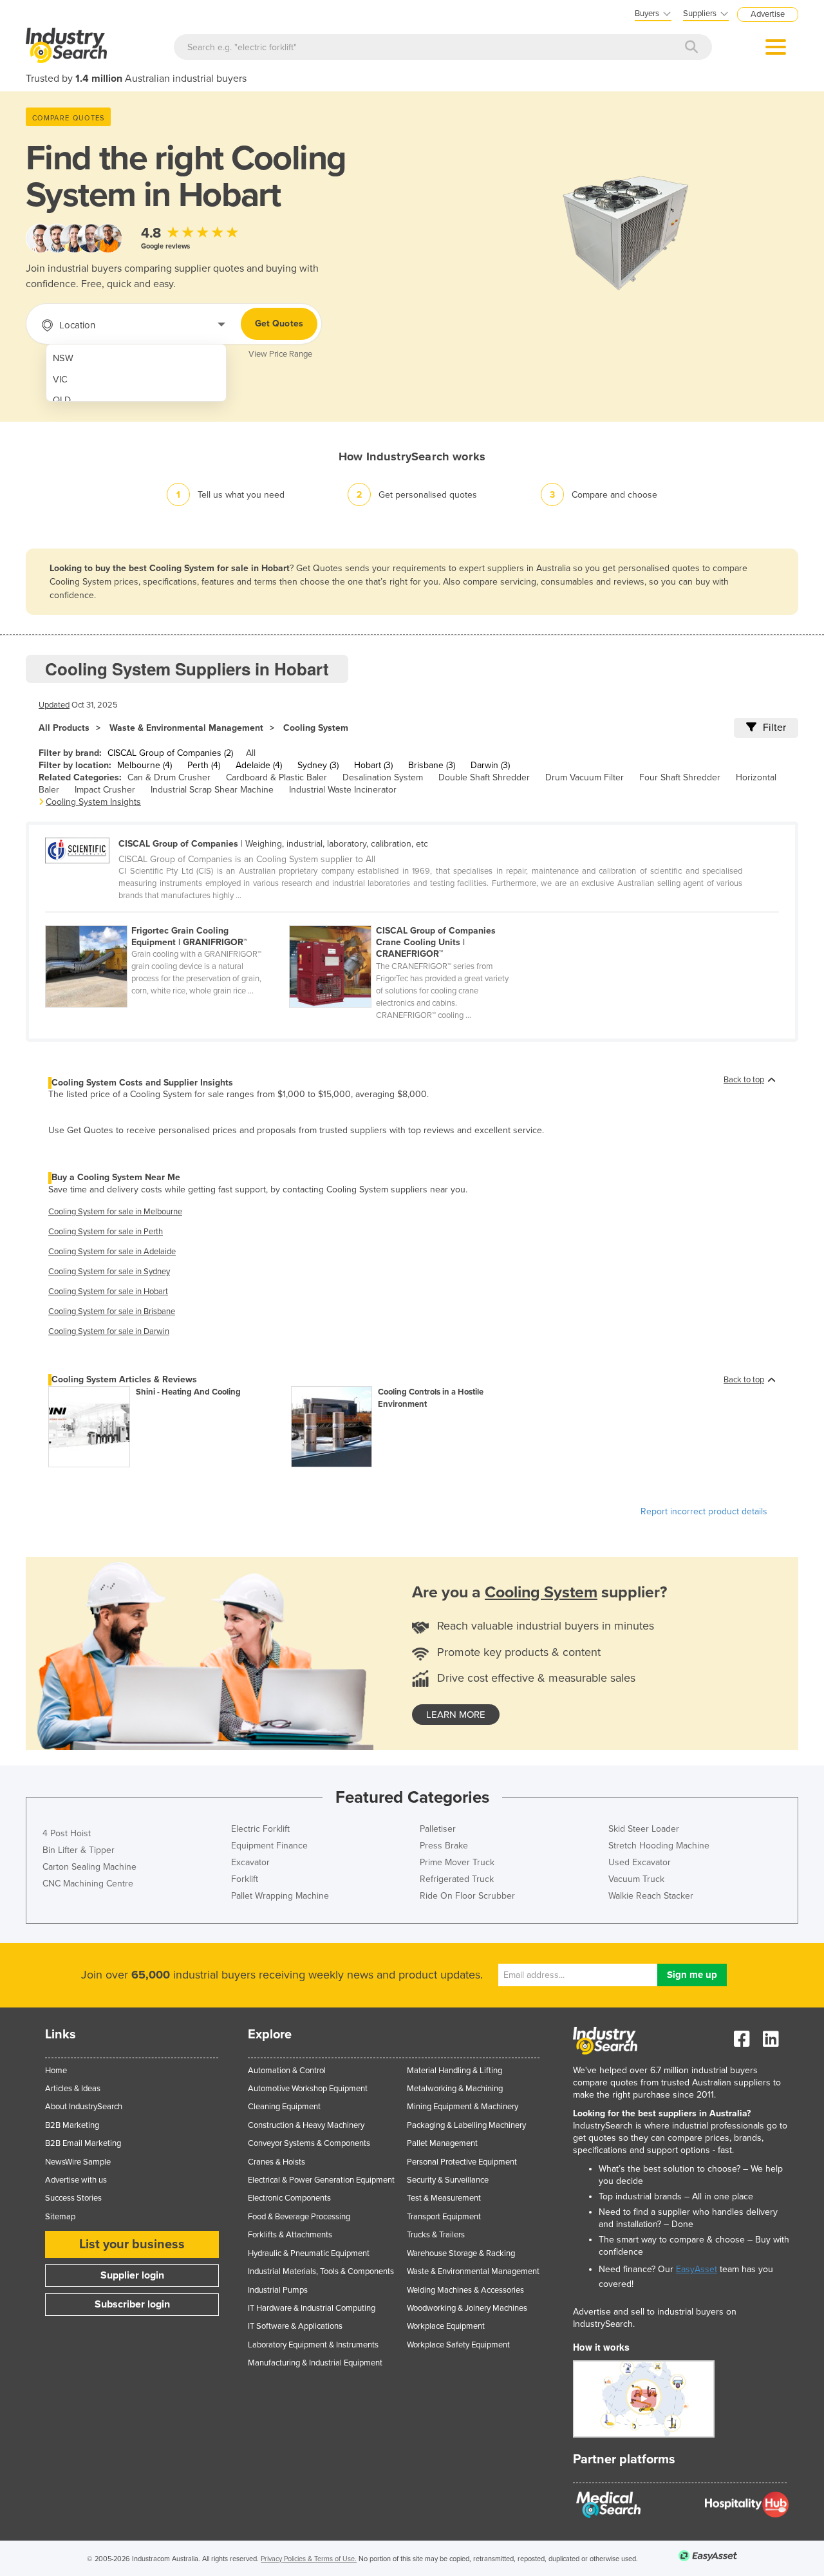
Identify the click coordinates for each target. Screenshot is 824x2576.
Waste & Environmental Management (186, 728)
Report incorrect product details (704, 1511)
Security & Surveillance (448, 2180)
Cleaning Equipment (284, 2107)
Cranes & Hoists (276, 2162)
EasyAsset (697, 2269)
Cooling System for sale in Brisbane (112, 1312)
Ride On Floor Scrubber (467, 1896)
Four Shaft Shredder (680, 777)
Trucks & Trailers (436, 2235)
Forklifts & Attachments (290, 2235)
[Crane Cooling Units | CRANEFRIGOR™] (410, 918)
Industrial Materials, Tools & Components (321, 2271)
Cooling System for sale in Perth (106, 1232)
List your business (132, 2244)
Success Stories (73, 2198)
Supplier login (132, 2275)
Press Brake (444, 1846)
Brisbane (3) (432, 765)
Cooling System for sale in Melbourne (115, 1212)
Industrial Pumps (278, 2290)
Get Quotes (279, 324)
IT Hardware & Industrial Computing (312, 2308)
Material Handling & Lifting (454, 2071)
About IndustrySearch (84, 2107)
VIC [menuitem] (60, 380)
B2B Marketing (72, 2125)
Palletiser (438, 1829)
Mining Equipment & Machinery (463, 2107)
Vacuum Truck (636, 1879)
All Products (64, 728)
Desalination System (383, 777)
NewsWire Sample (78, 2162)
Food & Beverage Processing (299, 2217)
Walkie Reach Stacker (651, 1896)
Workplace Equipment (446, 2326)
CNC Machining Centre (88, 1884)
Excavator (250, 1862)
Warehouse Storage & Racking (461, 2253)
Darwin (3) (490, 765)
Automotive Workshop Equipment (308, 2089)
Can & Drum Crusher (169, 777)
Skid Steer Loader (644, 1829)
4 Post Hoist (67, 1833)
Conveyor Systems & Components (309, 2143)
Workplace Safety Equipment (458, 2345)
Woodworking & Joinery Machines (467, 2308)
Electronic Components (289, 2198)
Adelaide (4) (259, 765)
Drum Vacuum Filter (585, 777)
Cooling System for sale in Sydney (109, 1272)
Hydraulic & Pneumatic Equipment (309, 2253)
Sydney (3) (318, 765)
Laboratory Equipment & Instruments (313, 2345)
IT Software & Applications (295, 2326)
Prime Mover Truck (457, 1862)
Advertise (768, 14)
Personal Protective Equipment (462, 2162)
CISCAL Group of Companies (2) (170, 753)
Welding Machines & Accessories (465, 2290)
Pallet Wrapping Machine (280, 1896)
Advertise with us (76, 2180)
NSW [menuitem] (63, 358)
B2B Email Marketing (83, 2143)
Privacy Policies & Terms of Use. (309, 2559)
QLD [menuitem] (62, 400)
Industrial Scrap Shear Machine (212, 790)
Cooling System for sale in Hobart (108, 1292)
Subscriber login (132, 2304)
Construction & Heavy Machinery (306, 2125)
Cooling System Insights (93, 802)
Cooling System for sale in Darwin (109, 1331)
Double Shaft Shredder (484, 777)
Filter (774, 728)
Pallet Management (442, 2143)
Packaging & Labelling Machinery (466, 2125)
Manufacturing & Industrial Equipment (315, 2363)
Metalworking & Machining (455, 2089)
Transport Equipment (444, 2217)
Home (56, 2071)
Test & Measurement (444, 2198)
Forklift (245, 1879)
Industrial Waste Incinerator (343, 790)
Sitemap (60, 2217)
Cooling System (316, 728)
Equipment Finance (269, 1846)
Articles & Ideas (73, 2089)
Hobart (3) (373, 765)
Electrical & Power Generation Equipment (321, 2180)
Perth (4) (204, 765)
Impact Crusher (105, 790)
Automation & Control (287, 2071)
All (251, 753)
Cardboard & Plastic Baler (276, 777)
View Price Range (280, 354)
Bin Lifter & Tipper (79, 1850)
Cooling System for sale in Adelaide (112, 1252)
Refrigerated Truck (457, 1879)
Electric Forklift (260, 1829)
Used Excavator (640, 1862)
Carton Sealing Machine (89, 1867)
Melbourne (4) (145, 765)
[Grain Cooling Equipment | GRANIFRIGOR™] (167, 918)
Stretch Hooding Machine (659, 1846)
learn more (456, 1715)
